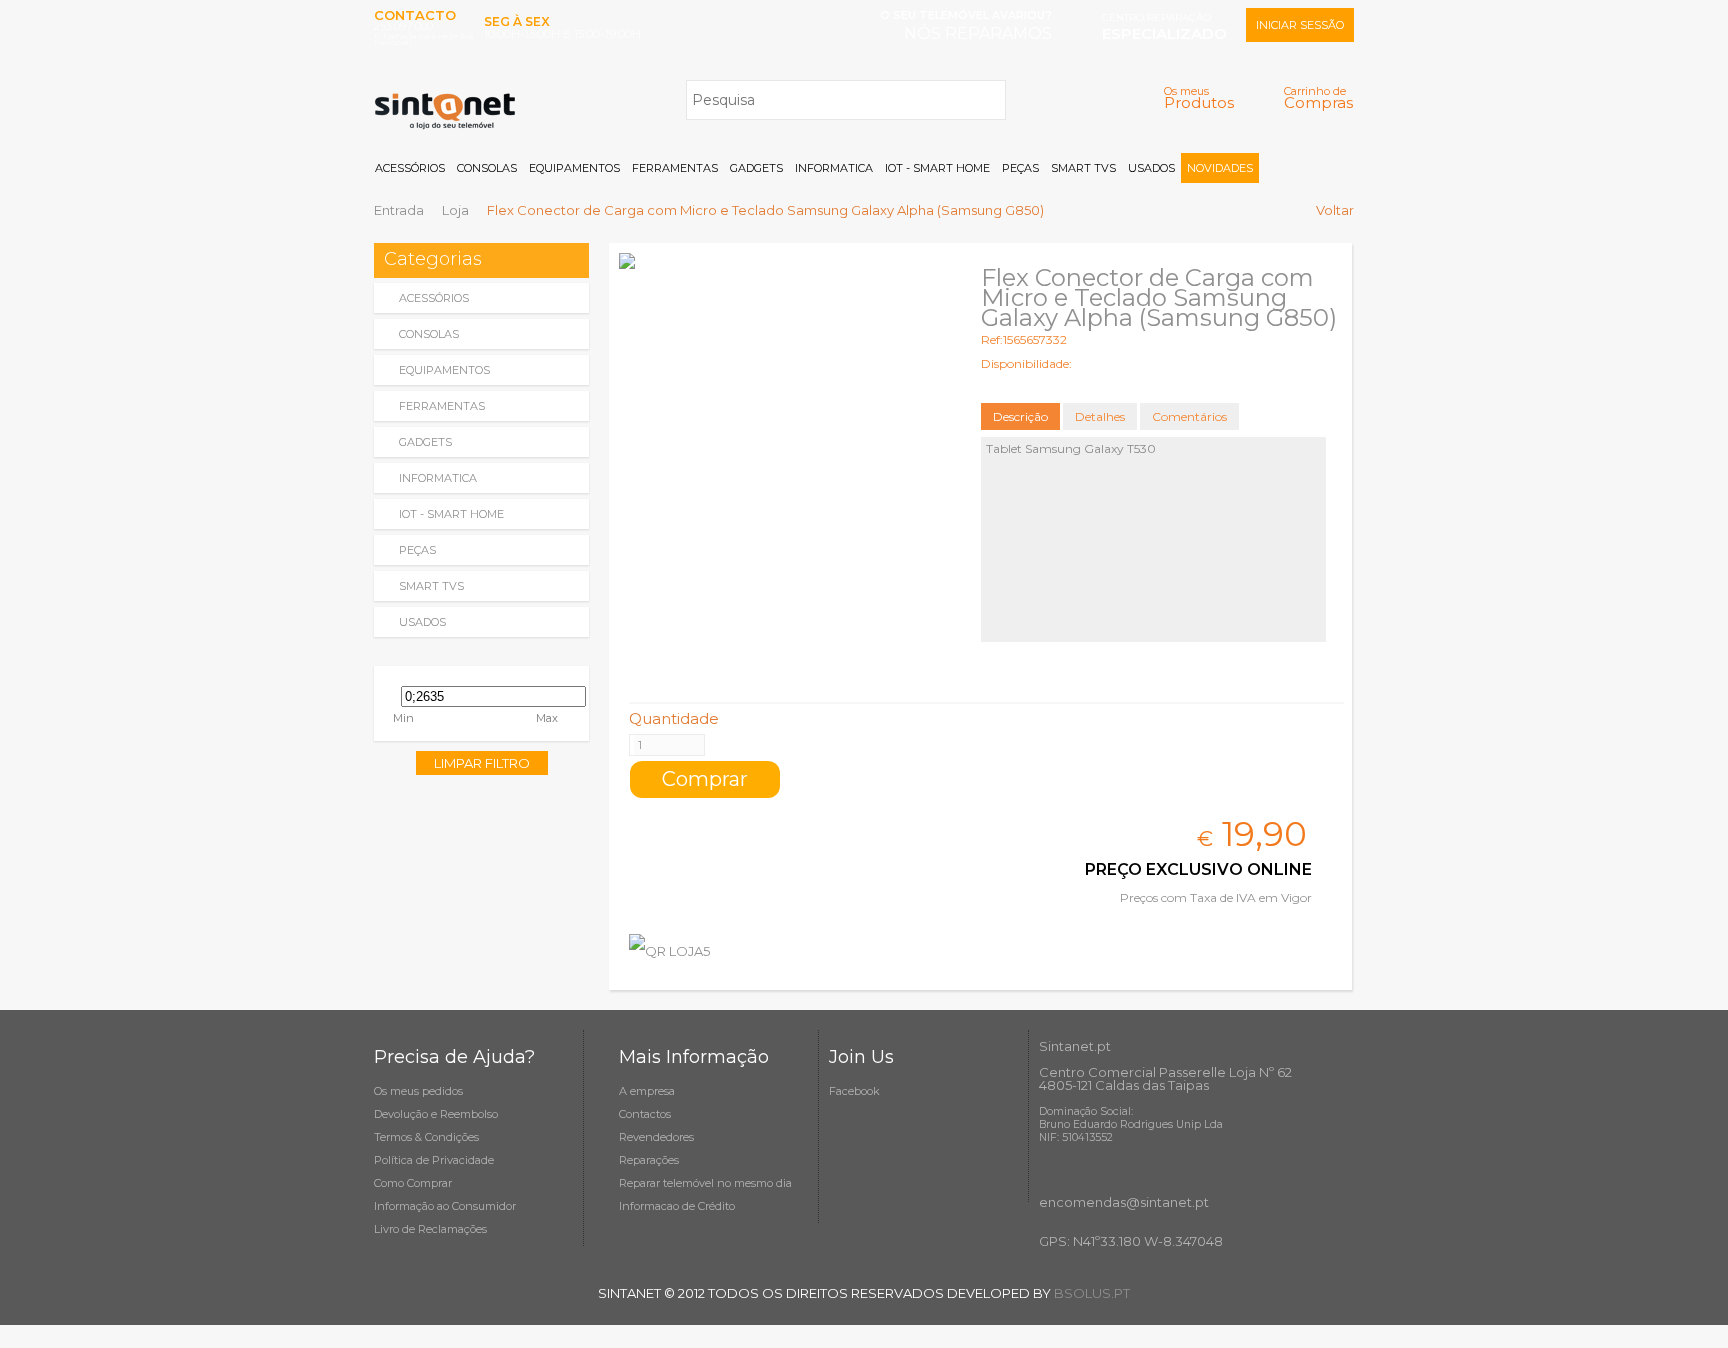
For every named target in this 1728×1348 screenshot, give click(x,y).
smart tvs (431, 586)
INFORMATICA (834, 168)
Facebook (854, 1091)
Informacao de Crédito (677, 1206)
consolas (429, 334)
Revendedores (656, 1137)
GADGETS (756, 168)
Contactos (645, 1114)
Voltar (1335, 210)
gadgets (425, 442)
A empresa (647, 1091)
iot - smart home (451, 514)
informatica (438, 478)
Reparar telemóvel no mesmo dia (705, 1183)
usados (422, 622)
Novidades (1220, 168)
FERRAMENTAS (675, 168)
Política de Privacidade (434, 1160)
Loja (455, 210)
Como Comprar (413, 1183)
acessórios (434, 298)
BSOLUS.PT (1092, 1293)
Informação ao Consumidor (445, 1206)
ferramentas (442, 406)
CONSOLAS (487, 168)
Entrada (399, 210)
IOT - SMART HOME (937, 168)
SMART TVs (1083, 168)
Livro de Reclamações (430, 1229)
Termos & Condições (426, 1137)
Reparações (649, 1160)
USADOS (1151, 168)
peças (417, 550)
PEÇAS (1020, 168)
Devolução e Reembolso (436, 1114)
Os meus (1199, 97)
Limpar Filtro (482, 763)
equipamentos (444, 370)
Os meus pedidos (418, 1091)
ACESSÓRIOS (410, 168)
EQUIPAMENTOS (574, 168)
